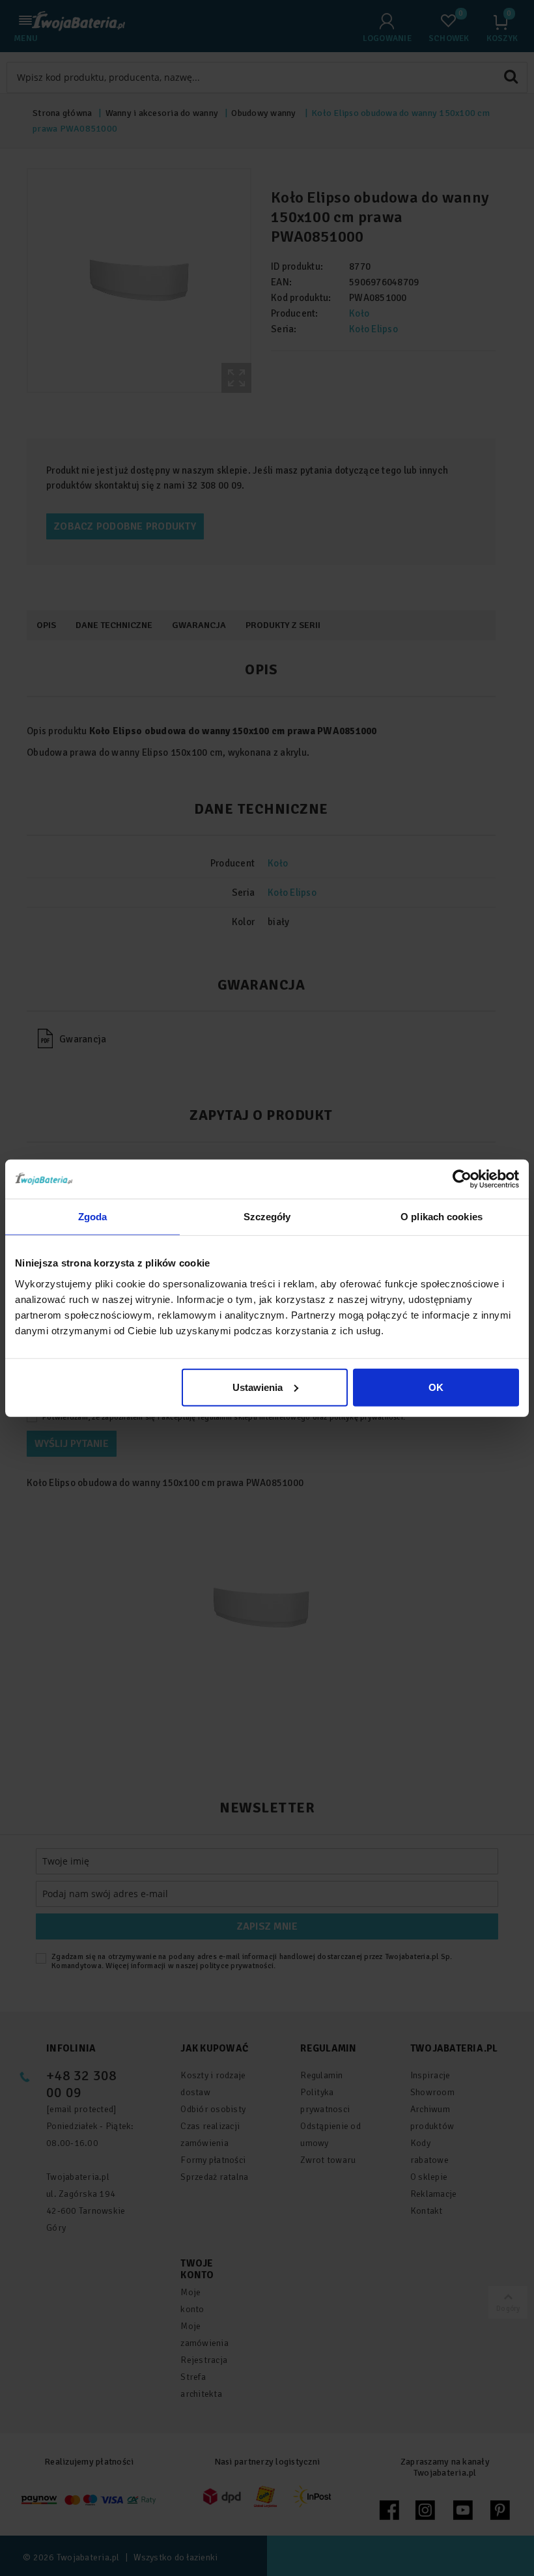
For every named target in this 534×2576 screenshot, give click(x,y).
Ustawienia (258, 1387)
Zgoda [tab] (93, 1217)
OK (436, 1387)
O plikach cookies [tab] (442, 1217)
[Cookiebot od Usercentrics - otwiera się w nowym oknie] (462, 1179)
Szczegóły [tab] (267, 1217)
